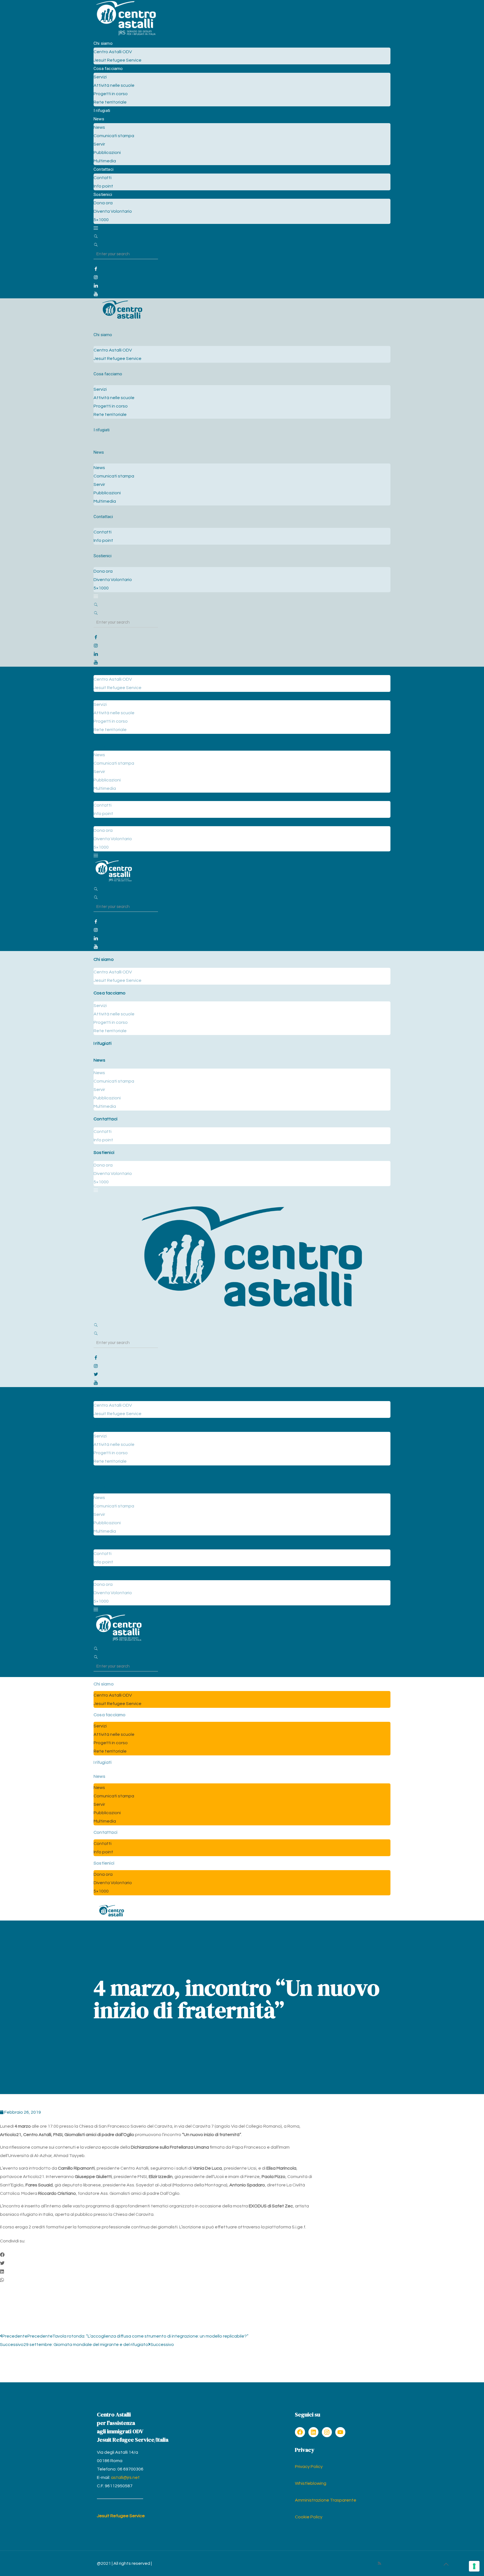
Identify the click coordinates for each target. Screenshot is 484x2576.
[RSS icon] (379, 2564)
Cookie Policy (309, 2517)
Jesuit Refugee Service (121, 2516)
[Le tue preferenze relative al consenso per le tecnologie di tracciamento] (474, 2566)
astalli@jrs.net (125, 2477)
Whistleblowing (311, 2483)
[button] (157, 2255)
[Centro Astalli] (126, 35)
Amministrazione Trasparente (326, 2500)
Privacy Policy (309, 2467)
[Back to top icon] (446, 2565)
